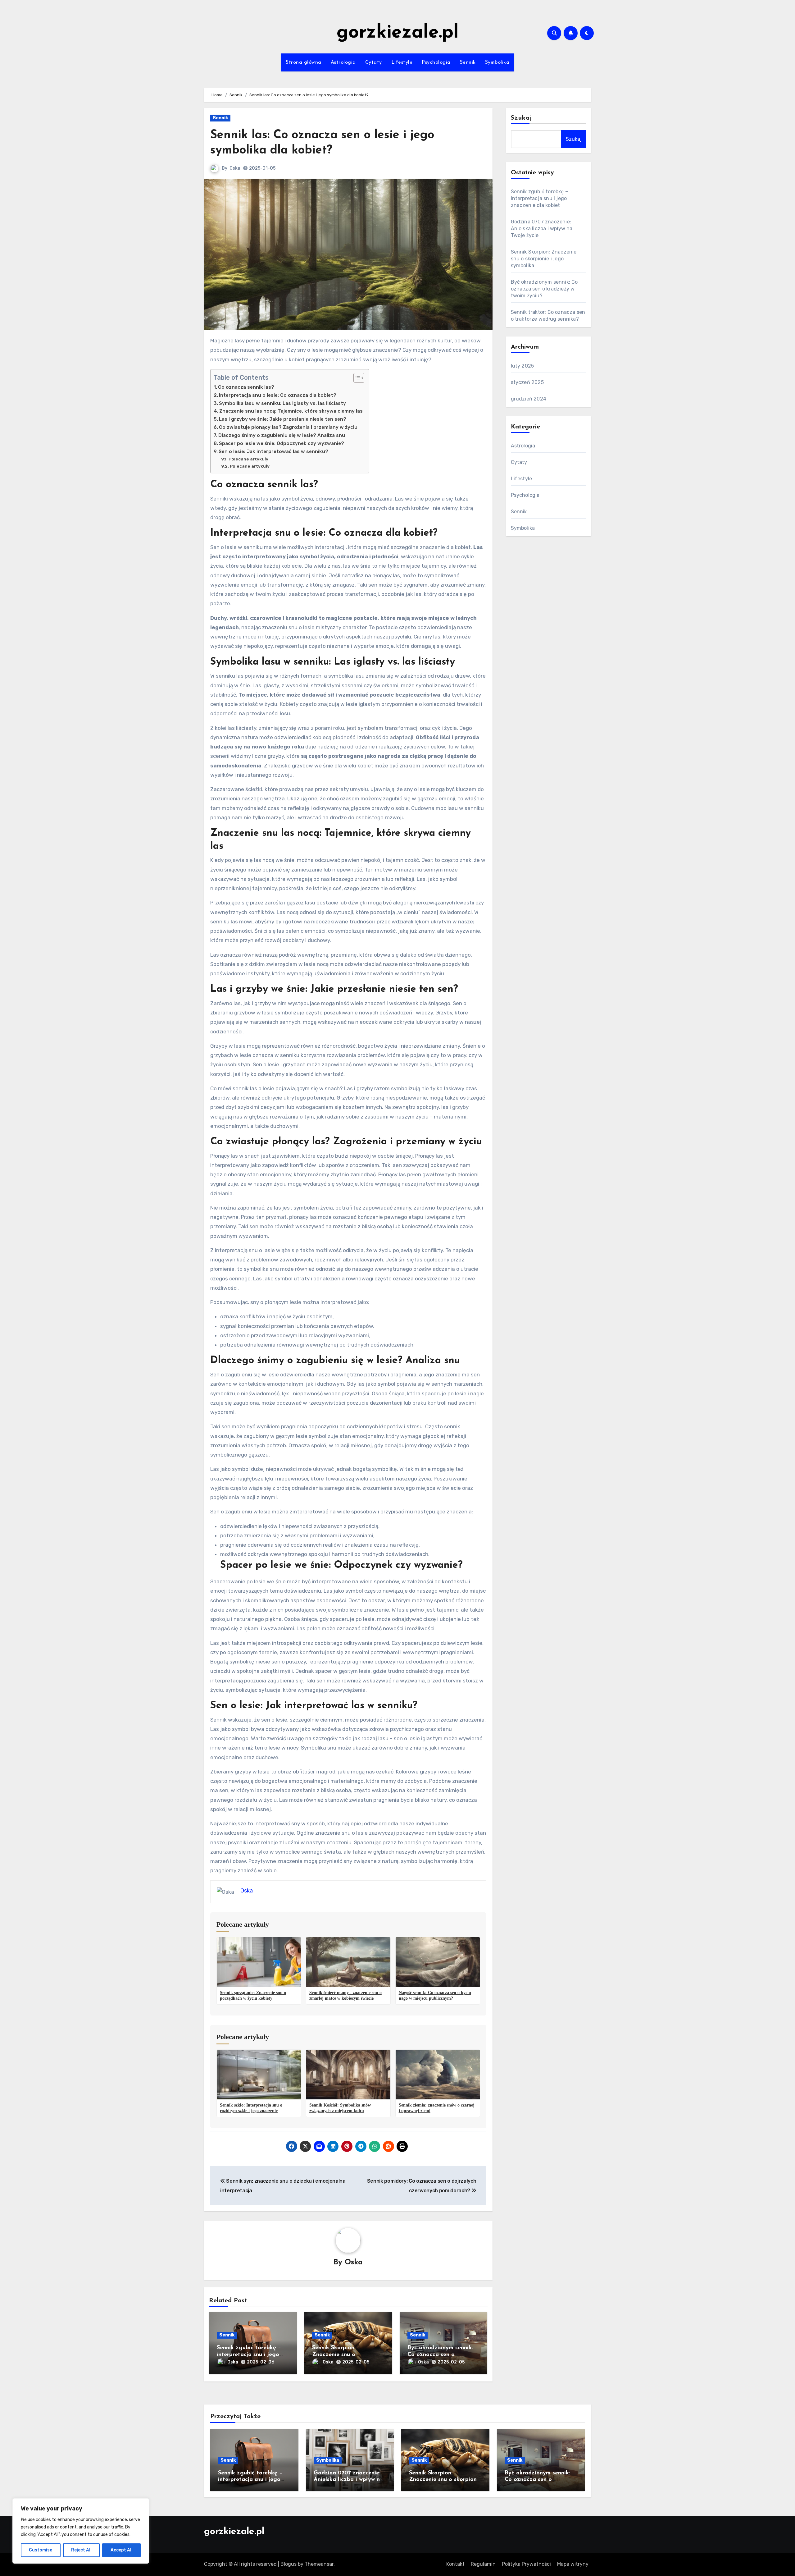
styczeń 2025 (527, 382)
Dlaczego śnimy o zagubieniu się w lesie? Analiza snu (282, 435)
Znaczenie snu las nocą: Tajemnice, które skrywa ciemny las (291, 411)
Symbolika (497, 62)
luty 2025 (522, 366)
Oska (235, 168)
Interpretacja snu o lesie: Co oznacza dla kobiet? (278, 395)
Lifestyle (402, 62)
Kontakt (455, 2564)
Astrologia (343, 62)
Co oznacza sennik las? (246, 387)
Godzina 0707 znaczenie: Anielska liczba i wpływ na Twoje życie (542, 229)
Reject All (81, 2550)
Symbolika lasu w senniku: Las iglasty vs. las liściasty (282, 403)
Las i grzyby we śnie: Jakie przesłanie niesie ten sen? (283, 419)
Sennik (468, 62)
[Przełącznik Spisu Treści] (356, 378)
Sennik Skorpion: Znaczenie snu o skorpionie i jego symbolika (544, 259)
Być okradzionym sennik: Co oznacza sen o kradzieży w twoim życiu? (441, 2355)
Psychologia (436, 62)
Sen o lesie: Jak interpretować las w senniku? (273, 451)
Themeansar (319, 2564)
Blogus (288, 2564)
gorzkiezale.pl (398, 33)
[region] (81, 2531)
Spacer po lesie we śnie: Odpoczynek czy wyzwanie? (282, 443)
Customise (41, 2550)
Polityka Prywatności (526, 2564)
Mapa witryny (573, 2564)
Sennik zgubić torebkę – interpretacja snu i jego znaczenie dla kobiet (249, 2355)
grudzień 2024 (529, 399)
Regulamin (483, 2564)
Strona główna (304, 62)
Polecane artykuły (248, 459)
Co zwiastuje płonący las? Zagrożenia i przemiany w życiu (288, 427)
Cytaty (374, 62)
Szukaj (522, 118)
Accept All (122, 2550)
